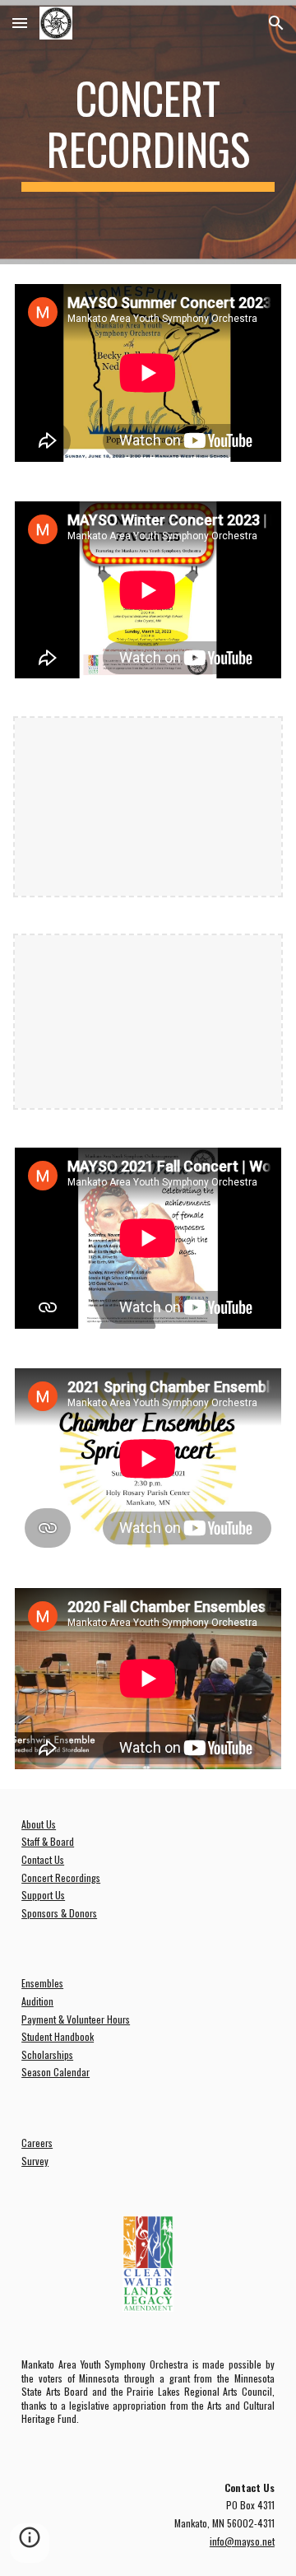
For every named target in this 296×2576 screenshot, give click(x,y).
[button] (20, 23)
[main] (148, 132)
